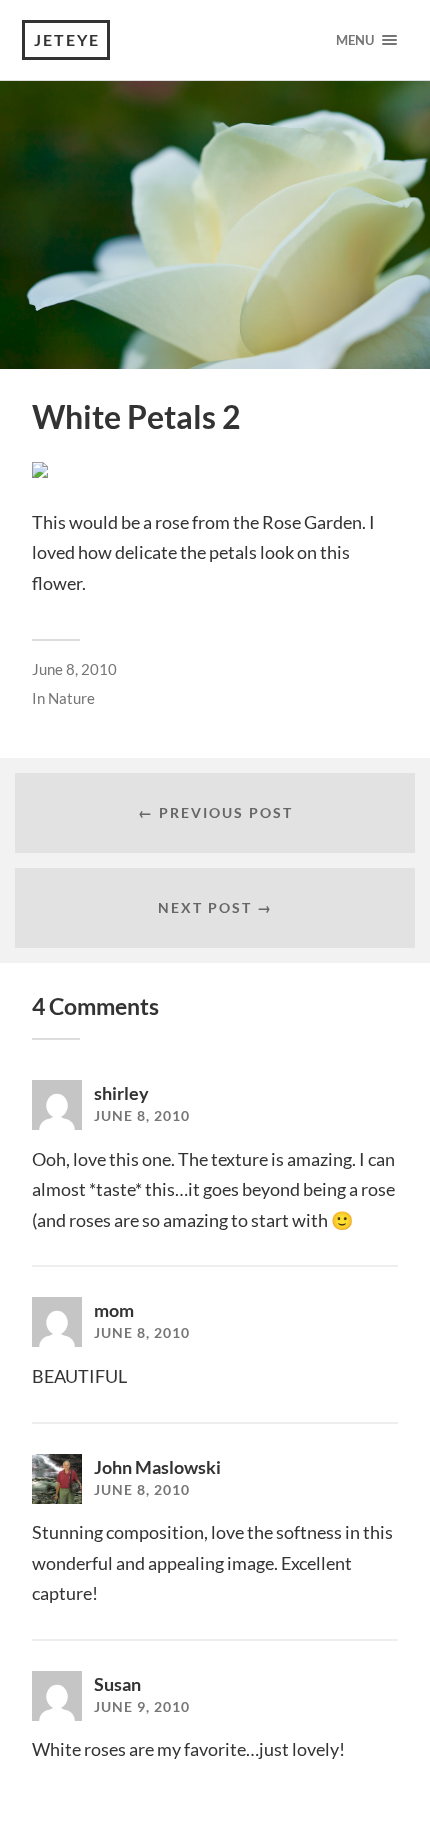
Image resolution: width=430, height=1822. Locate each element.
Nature (71, 698)
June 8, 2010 (74, 669)
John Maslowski (157, 1467)
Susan (117, 1684)
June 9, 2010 (142, 1707)
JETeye (67, 39)
